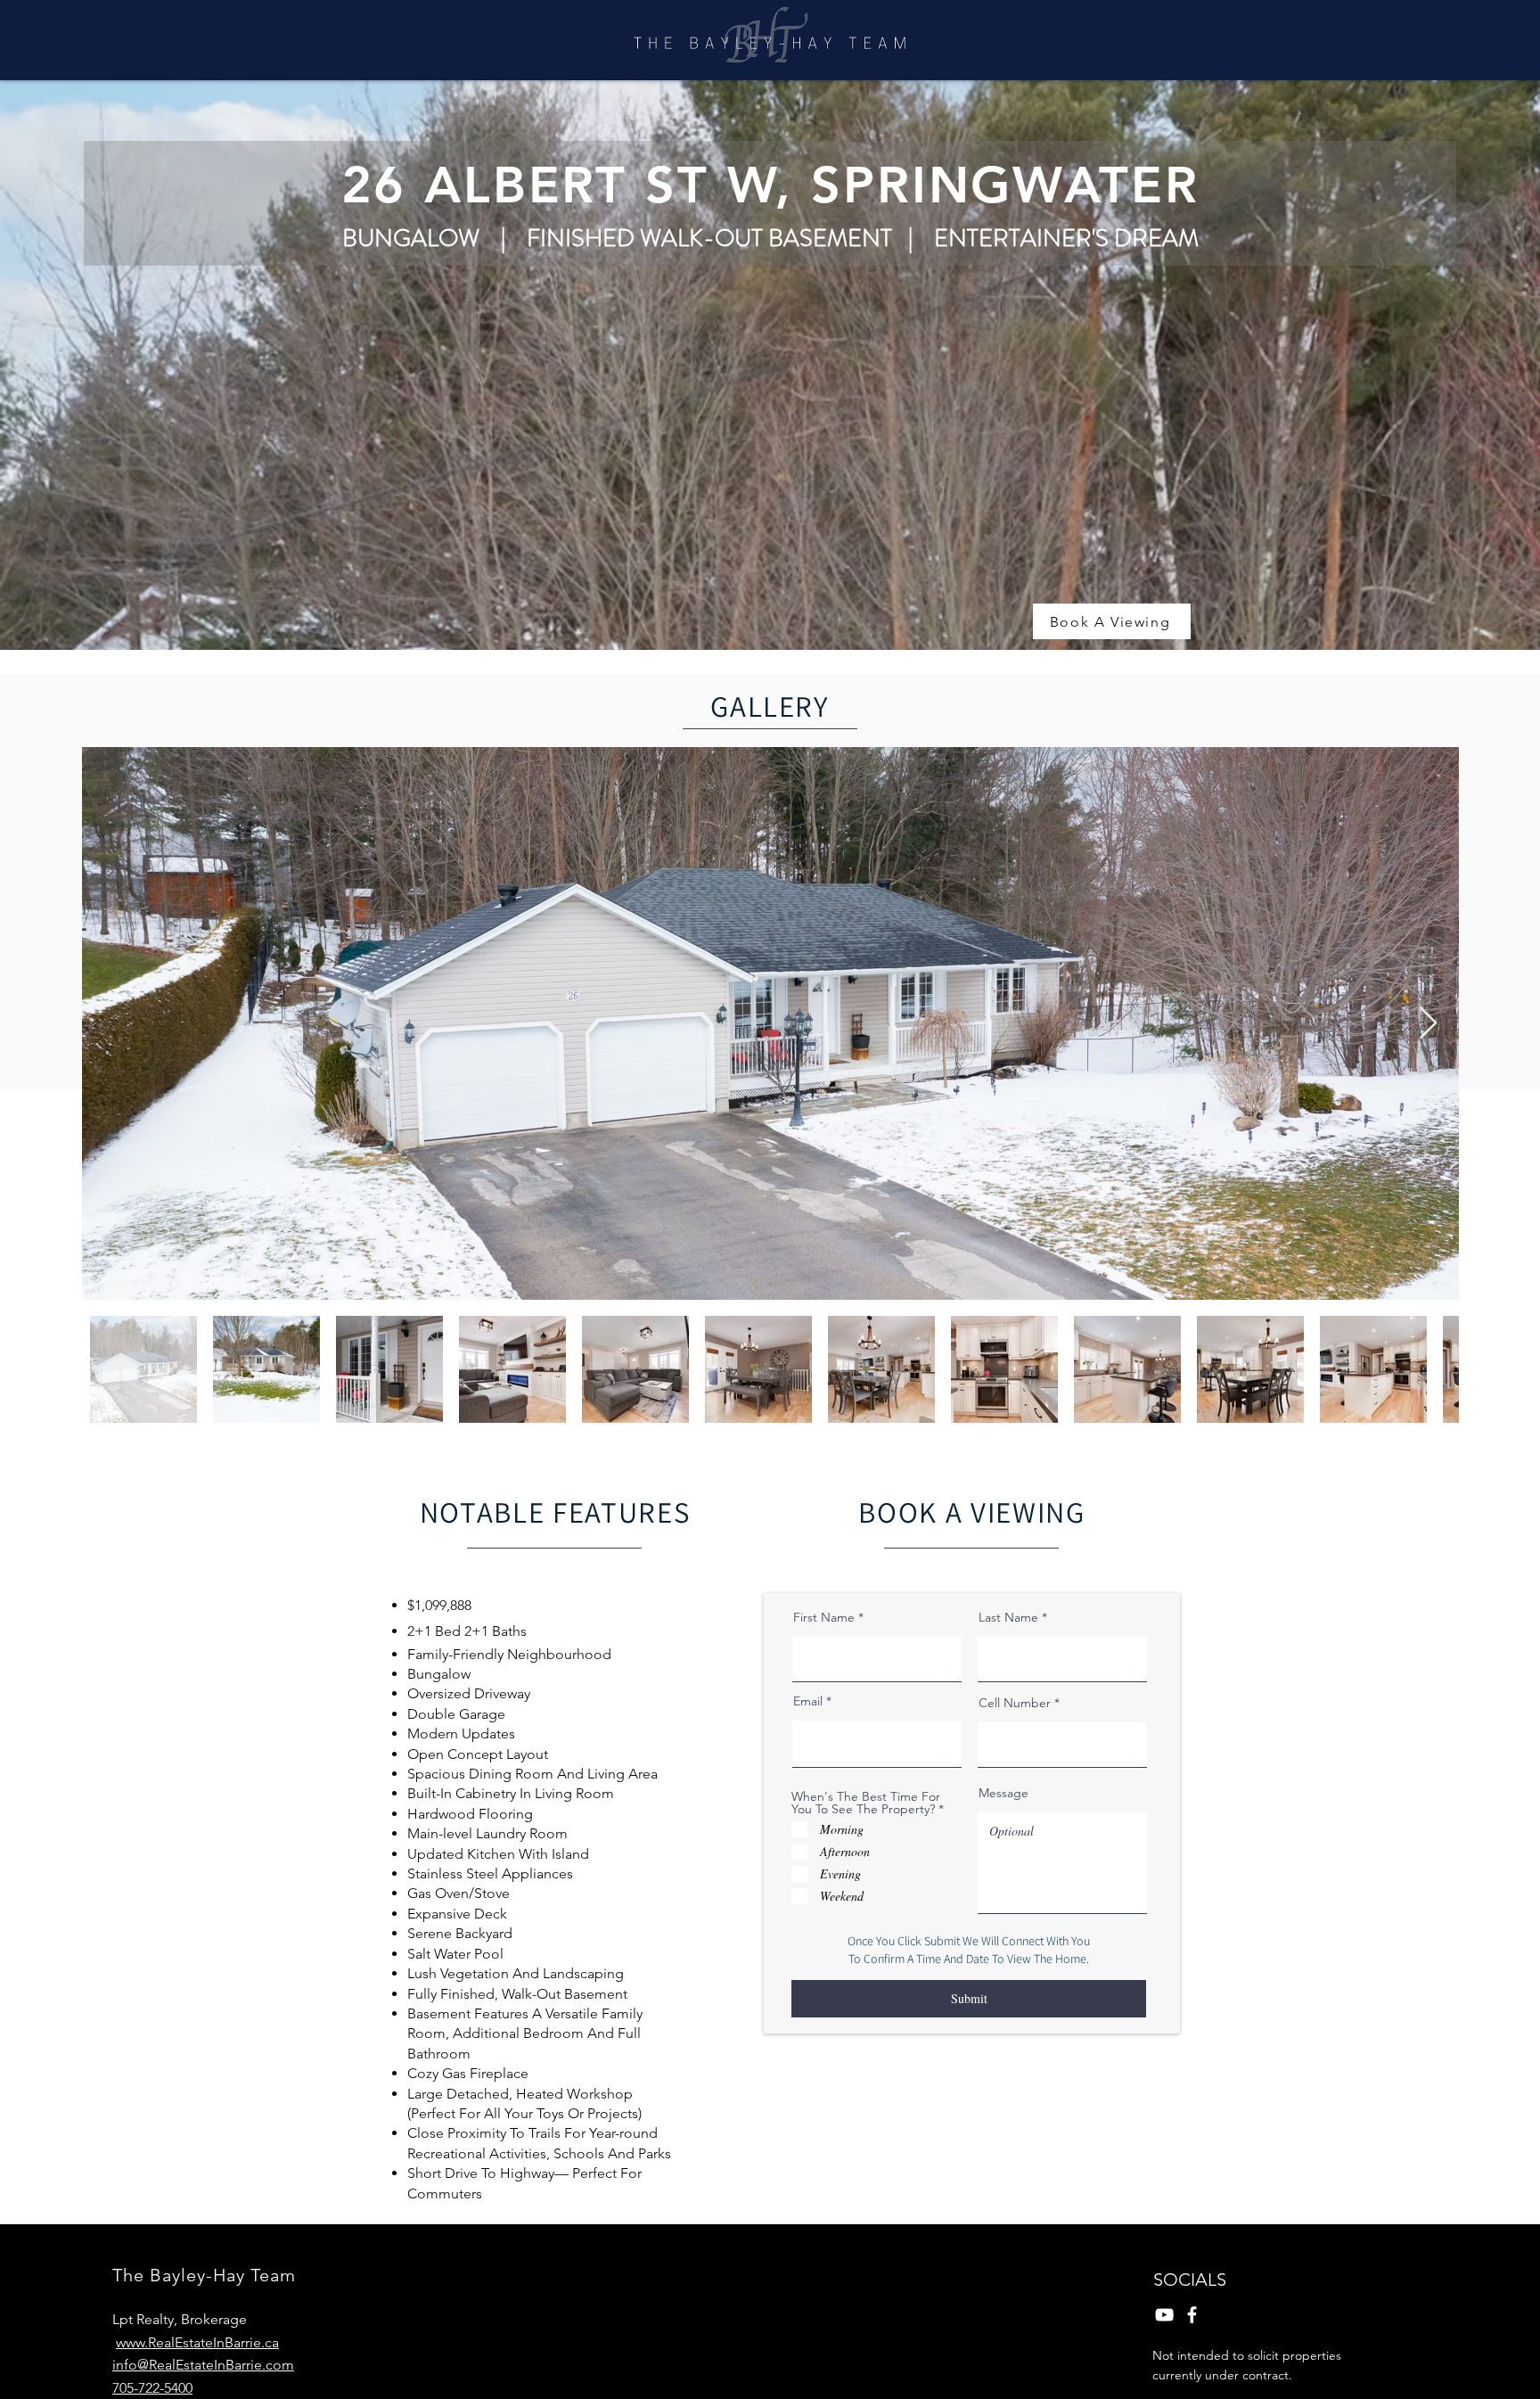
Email (808, 1701)
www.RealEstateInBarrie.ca (197, 2342)
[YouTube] (1164, 2315)
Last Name (1008, 1617)
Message (1003, 1793)
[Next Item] (1428, 1024)
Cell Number (1015, 1703)
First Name (824, 1617)
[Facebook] (1192, 2315)
